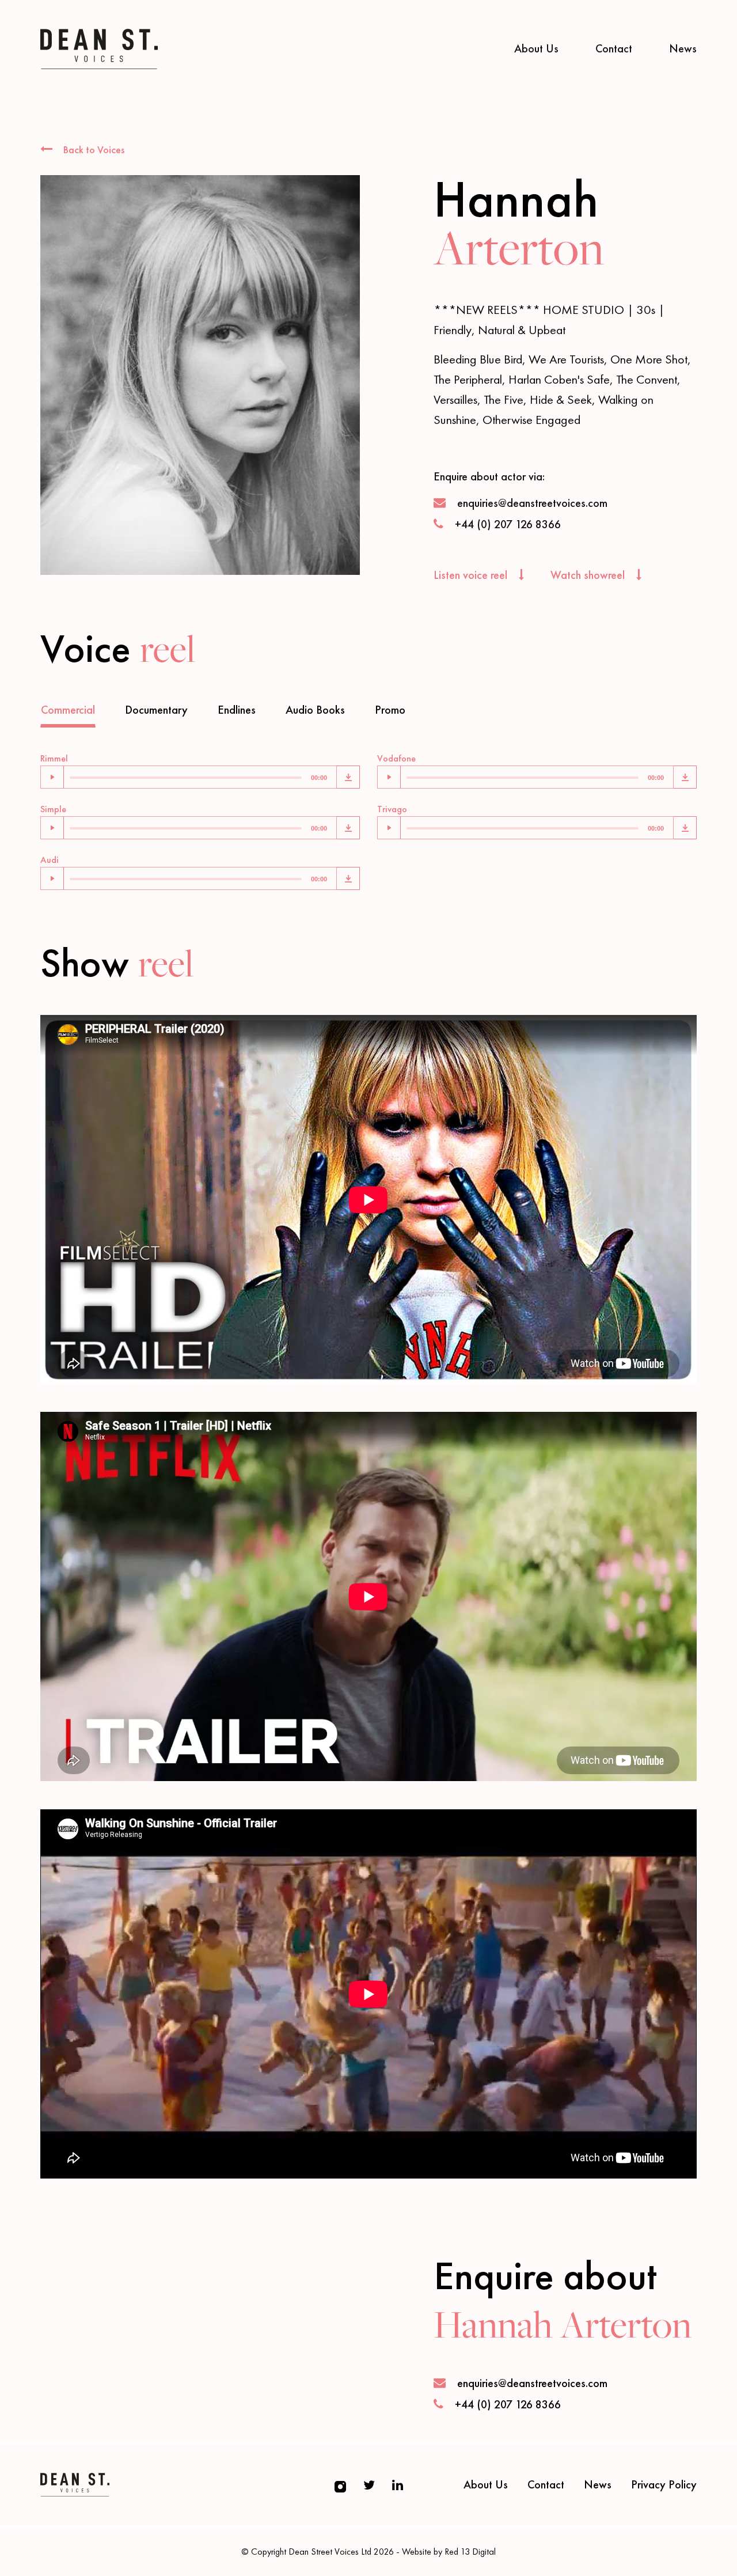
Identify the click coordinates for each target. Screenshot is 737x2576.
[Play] (52, 777)
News (683, 48)
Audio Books (315, 710)
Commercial (68, 710)
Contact (614, 48)
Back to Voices (93, 149)
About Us (536, 48)
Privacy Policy (664, 2484)
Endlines (237, 710)
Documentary (156, 710)
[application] (189, 777)
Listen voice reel (472, 575)
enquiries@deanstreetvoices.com (532, 503)
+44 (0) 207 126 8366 (508, 524)
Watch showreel (589, 575)
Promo (390, 710)
